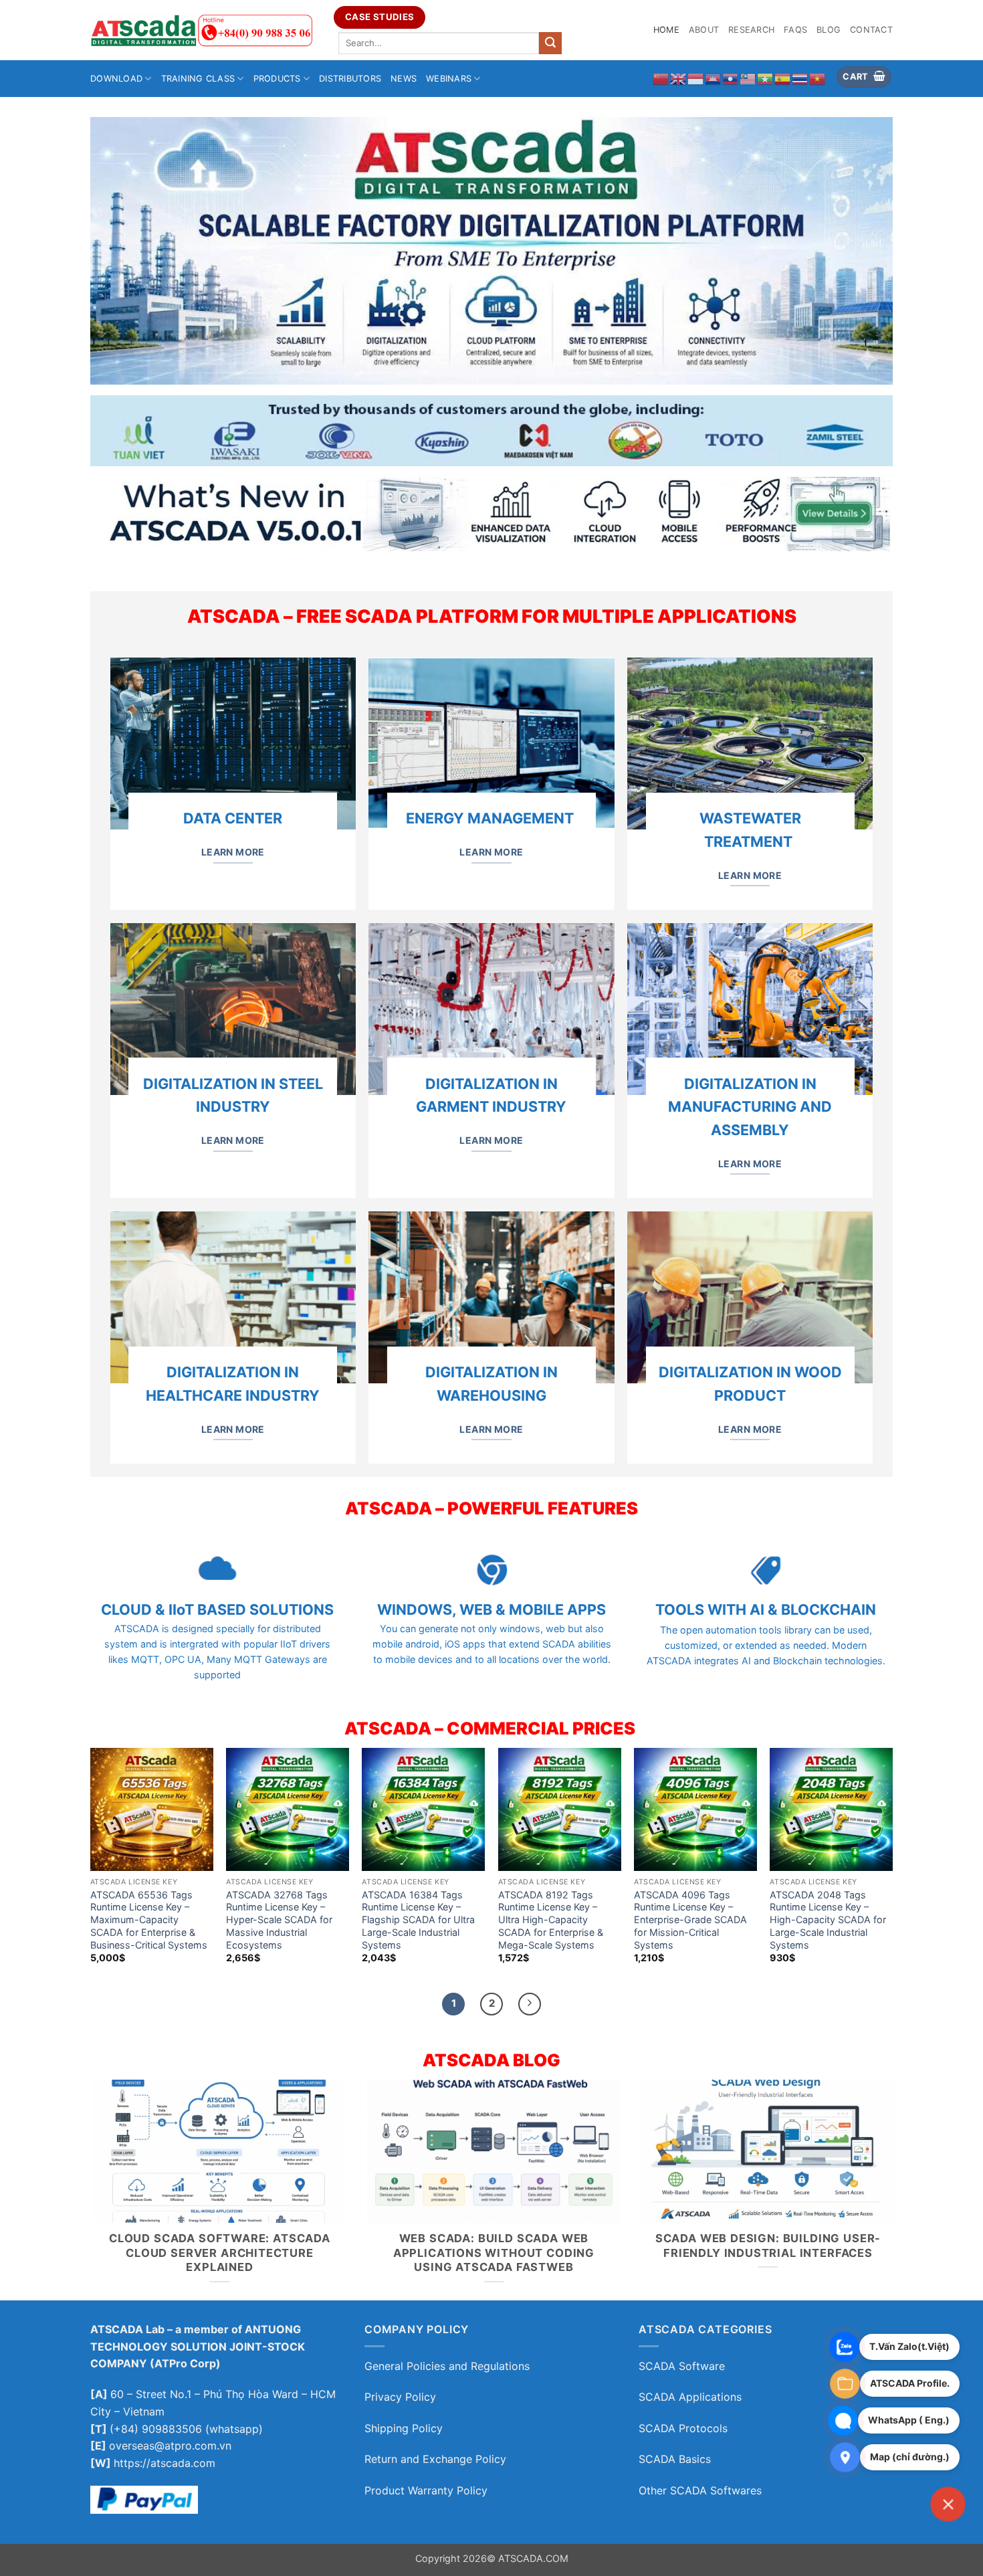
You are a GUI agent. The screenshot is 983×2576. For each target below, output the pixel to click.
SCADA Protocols (683, 2428)
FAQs (795, 30)
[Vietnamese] (818, 78)
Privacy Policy (400, 2397)
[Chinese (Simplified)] (661, 78)
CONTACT (871, 30)
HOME (666, 30)
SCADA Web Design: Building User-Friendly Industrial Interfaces (766, 2246)
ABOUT (704, 30)
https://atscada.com (166, 2463)
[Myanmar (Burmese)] (766, 78)
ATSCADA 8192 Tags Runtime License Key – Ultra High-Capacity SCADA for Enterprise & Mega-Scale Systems (551, 1920)
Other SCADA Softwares (700, 2490)
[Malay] (748, 78)
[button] (864, 77)
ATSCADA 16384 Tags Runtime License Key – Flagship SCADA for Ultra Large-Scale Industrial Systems (418, 1920)
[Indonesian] (696, 78)
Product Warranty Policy (426, 2490)
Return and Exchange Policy (435, 2459)
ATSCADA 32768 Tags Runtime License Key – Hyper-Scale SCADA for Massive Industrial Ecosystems (279, 1920)
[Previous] (88, 2199)
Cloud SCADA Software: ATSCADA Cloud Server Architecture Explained (217, 2253)
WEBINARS (449, 79)
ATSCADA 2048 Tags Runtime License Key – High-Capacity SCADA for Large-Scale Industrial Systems (828, 1920)
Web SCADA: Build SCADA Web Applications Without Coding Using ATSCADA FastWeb (491, 2253)
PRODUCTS (277, 79)
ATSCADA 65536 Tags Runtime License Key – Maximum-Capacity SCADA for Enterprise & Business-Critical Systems (149, 1920)
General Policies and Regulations (447, 2366)
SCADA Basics (676, 2459)
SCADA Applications (690, 2397)
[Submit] (550, 43)
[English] (679, 78)
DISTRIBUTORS (350, 79)
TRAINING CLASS (198, 79)
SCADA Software (682, 2366)
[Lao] (731, 78)
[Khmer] (714, 78)
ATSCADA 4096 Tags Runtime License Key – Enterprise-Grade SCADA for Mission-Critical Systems (690, 1920)
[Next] (530, 2004)
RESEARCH (751, 30)
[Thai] (800, 78)
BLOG (829, 30)
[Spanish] (783, 78)
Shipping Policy (404, 2428)
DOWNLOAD (116, 79)
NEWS (404, 79)
